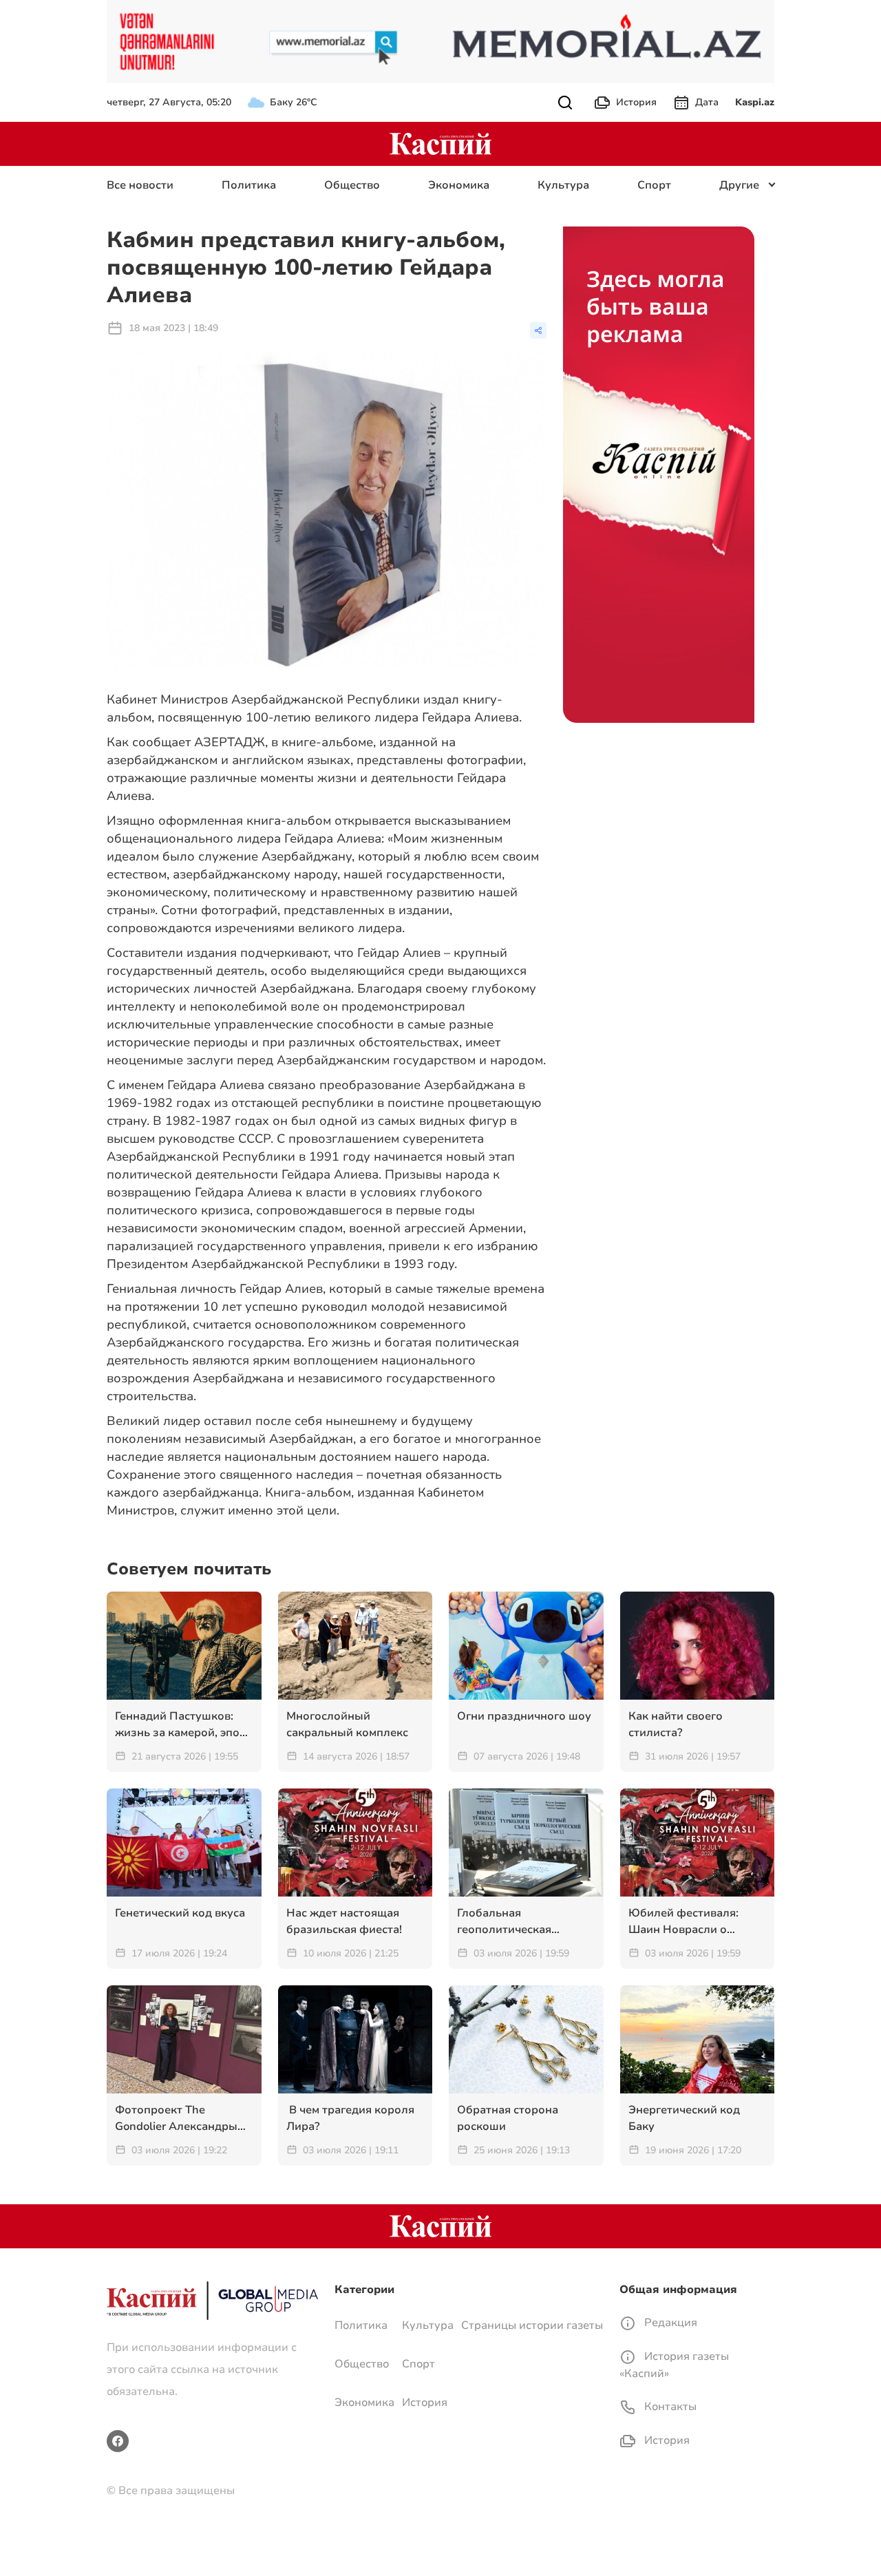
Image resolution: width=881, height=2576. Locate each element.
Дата (707, 102)
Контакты (669, 2407)
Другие (739, 185)
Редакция (669, 2323)
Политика (249, 185)
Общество (352, 185)
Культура (563, 185)
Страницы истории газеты (532, 2325)
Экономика (459, 185)
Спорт (654, 185)
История (636, 102)
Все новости (140, 185)
